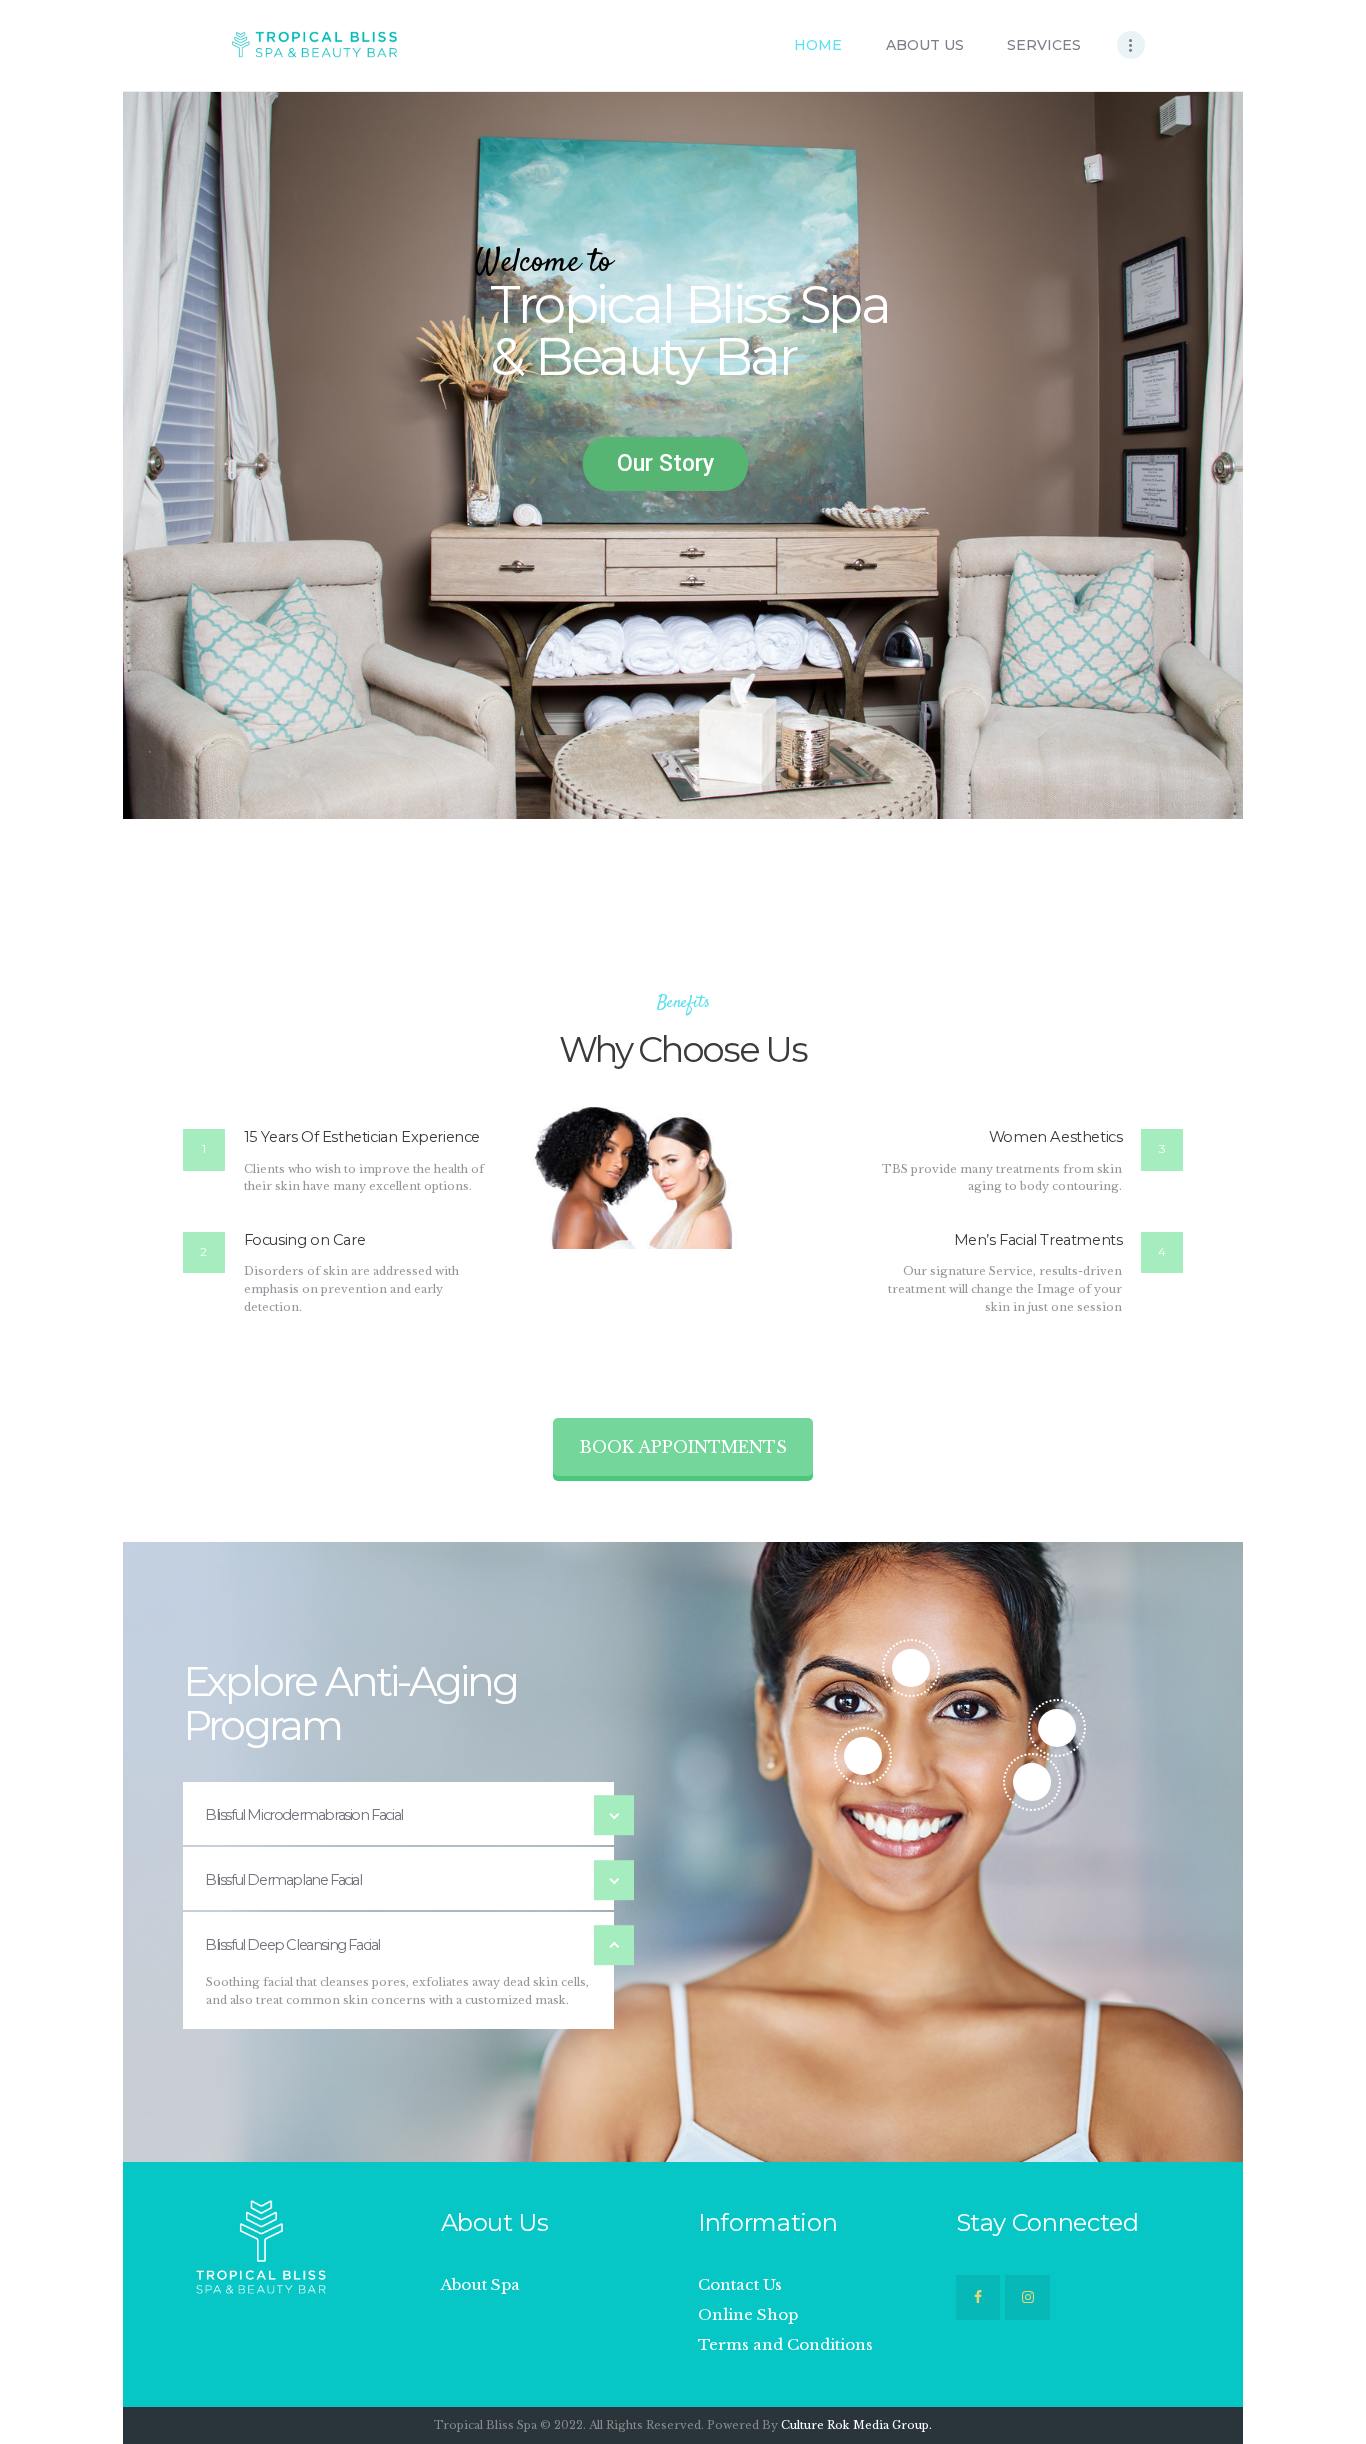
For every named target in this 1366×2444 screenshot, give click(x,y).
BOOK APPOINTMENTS (683, 1447)
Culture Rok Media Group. (856, 2425)
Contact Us (740, 2284)
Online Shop (748, 2314)
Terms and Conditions (785, 2344)
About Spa (480, 2284)
